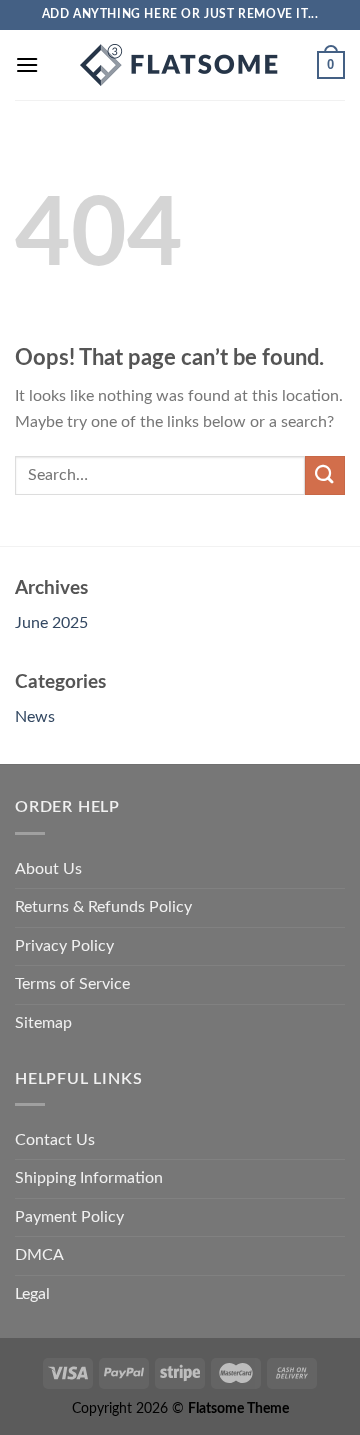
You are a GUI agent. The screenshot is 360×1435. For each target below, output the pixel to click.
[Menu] (27, 64)
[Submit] (325, 475)
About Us (48, 869)
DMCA (39, 1255)
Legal (32, 1294)
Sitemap (43, 1023)
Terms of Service (72, 984)
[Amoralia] (180, 65)
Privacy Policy (64, 946)
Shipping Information (89, 1178)
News (35, 717)
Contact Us (55, 1140)
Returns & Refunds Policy (103, 907)
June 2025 (51, 623)
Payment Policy (69, 1217)
